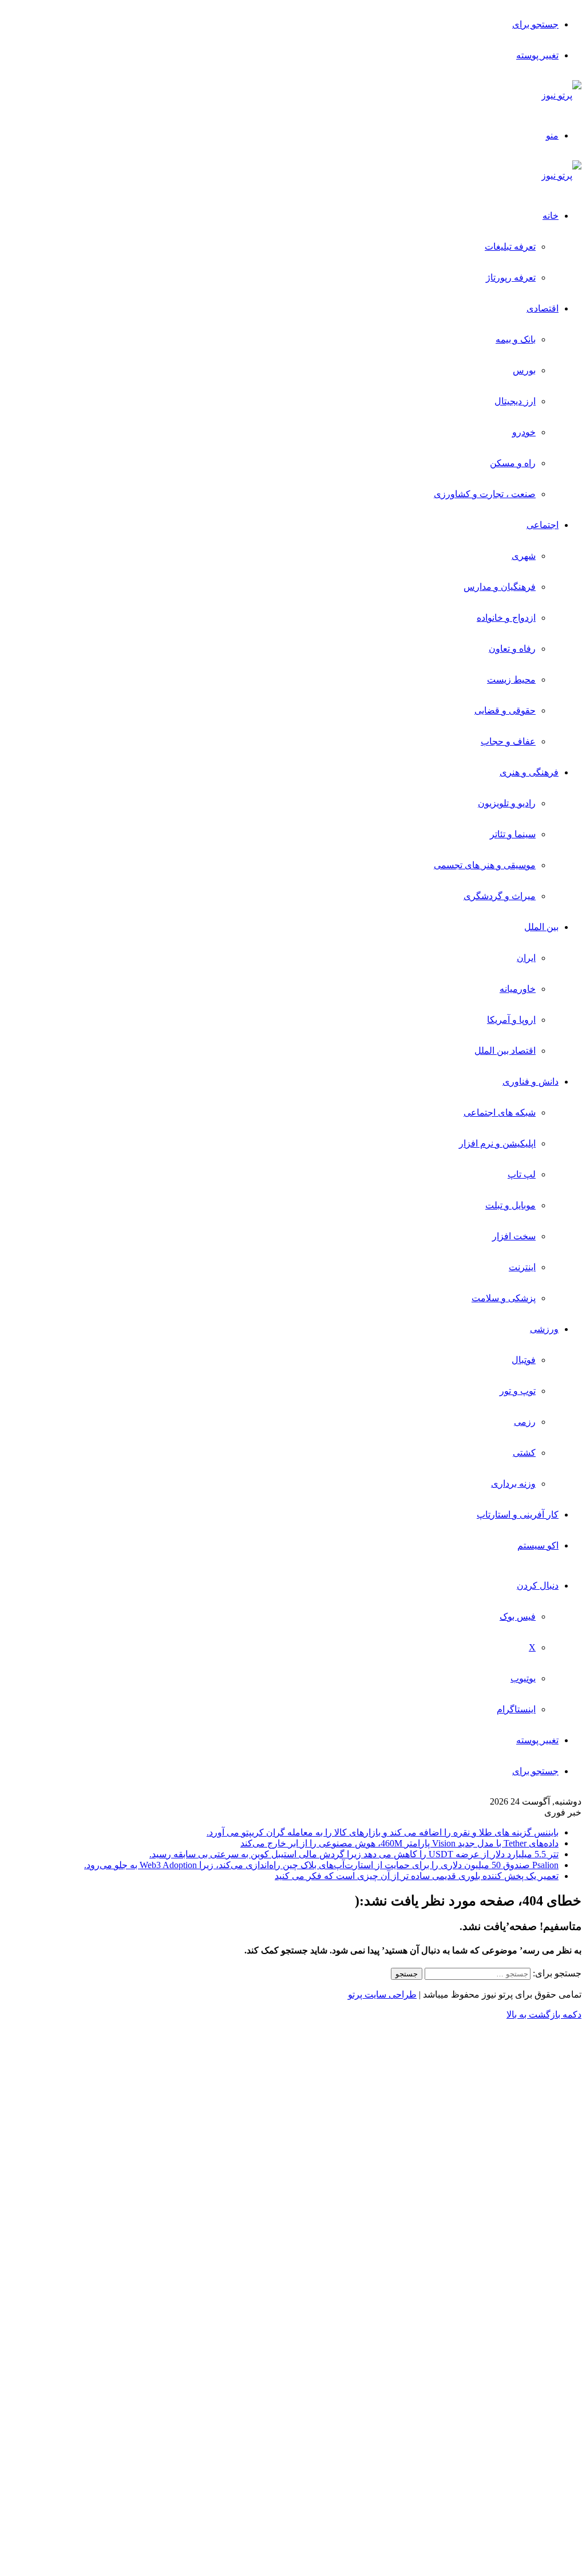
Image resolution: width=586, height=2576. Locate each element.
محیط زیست (511, 680)
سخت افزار (514, 1236)
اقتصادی (543, 308)
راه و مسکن (513, 463)
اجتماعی (543, 525)
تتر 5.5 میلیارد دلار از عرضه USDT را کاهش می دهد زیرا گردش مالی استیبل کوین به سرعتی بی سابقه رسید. (354, 1854)
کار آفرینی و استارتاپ (518, 1515)
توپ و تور (518, 1391)
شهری (524, 556)
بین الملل (541, 927)
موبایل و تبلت (510, 1205)
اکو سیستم (538, 1545)
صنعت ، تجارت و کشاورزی (485, 494)
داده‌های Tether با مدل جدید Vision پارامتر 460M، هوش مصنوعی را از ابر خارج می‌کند (399, 1843)
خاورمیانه (518, 989)
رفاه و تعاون (512, 649)
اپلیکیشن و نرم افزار (497, 1143)
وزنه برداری (513, 1484)
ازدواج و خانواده (506, 618)
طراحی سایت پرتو (382, 1994)
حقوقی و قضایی (505, 710)
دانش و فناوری (530, 1082)
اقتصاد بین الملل (505, 1051)
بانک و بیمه (516, 339)
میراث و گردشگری (500, 896)
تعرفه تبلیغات (510, 247)
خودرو (524, 432)
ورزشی (544, 1329)
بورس (524, 370)
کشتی (524, 1453)
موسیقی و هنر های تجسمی (485, 865)
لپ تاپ (522, 1174)
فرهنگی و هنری (529, 772)
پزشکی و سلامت (504, 1298)
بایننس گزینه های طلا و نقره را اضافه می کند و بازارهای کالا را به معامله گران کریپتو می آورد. (383, 1832)
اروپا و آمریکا (511, 1020)
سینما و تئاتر (513, 834)
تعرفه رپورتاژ (511, 277)
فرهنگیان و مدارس (500, 587)
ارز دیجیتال (515, 401)
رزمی (525, 1422)
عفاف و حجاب (508, 741)
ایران (526, 958)
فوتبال (524, 1360)
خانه (551, 216)
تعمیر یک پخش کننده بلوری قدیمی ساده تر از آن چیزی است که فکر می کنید (417, 1876)
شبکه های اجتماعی (500, 1112)
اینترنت (522, 1267)
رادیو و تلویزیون (507, 803)
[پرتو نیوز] (561, 95)
